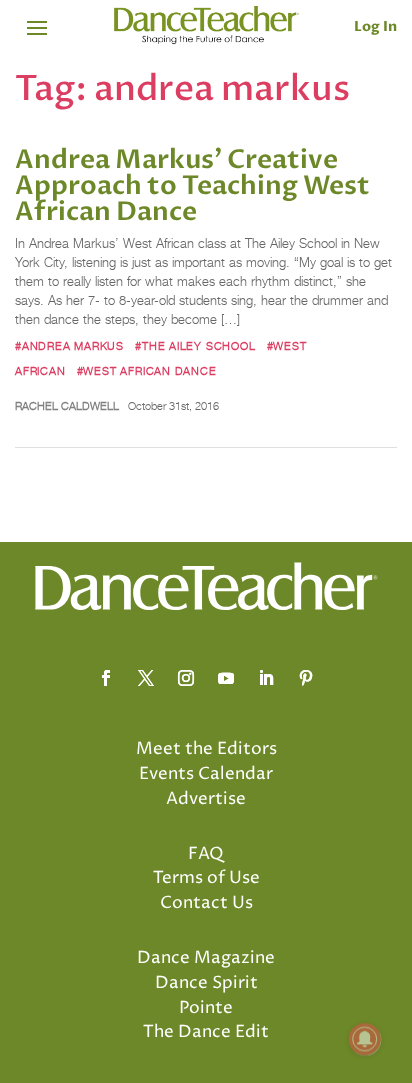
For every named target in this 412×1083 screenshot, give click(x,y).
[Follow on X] (146, 678)
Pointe (206, 1008)
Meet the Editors (206, 749)
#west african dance (147, 371)
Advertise (206, 799)
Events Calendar (206, 774)
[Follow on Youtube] (226, 678)
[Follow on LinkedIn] (266, 678)
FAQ (206, 854)
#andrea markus (69, 346)
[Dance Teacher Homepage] (206, 25)
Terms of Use (206, 878)
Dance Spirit (206, 983)
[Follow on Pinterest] (306, 678)
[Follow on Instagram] (186, 678)
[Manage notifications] (365, 1039)
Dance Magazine (206, 958)
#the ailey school (195, 346)
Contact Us (206, 903)
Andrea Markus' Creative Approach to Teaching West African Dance (192, 186)
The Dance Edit (206, 1032)
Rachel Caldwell (67, 406)
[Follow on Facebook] (106, 678)
